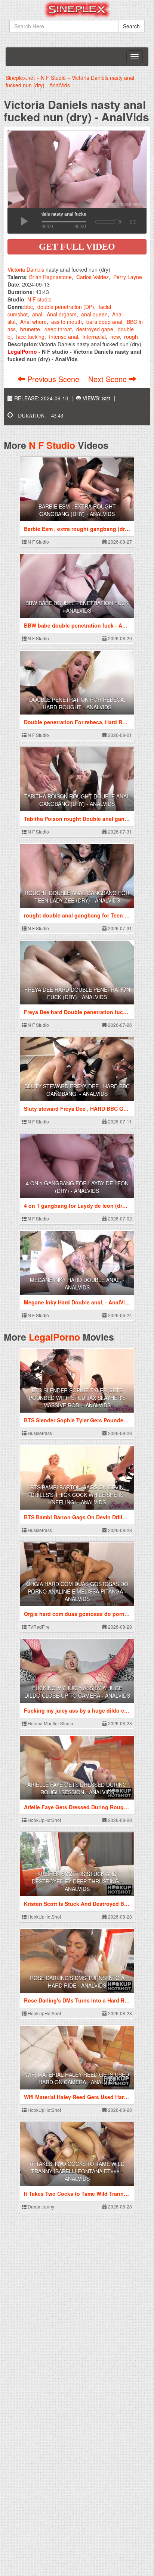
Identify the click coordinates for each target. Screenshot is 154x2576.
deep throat (58, 329)
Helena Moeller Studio (50, 1723)
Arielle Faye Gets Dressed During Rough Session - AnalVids (77, 1788)
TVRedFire (38, 1627)
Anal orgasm (62, 314)
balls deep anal (104, 322)
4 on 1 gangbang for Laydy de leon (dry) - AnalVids (77, 1187)
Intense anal (64, 337)
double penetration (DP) (66, 307)
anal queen (94, 314)
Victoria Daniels (26, 269)
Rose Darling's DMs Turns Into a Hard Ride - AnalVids (77, 1982)
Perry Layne (128, 277)
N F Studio (52, 445)
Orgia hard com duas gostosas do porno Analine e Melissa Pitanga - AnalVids (77, 1591)
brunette (30, 329)
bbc (29, 307)
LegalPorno (54, 1337)
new (115, 337)
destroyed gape (95, 329)
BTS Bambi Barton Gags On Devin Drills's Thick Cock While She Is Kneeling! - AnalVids (77, 1495)
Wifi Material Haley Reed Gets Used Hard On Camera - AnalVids (77, 2078)
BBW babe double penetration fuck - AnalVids (77, 607)
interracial (94, 337)
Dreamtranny (40, 2206)
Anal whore (33, 322)
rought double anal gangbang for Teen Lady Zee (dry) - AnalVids (77, 897)
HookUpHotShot (44, 1820)
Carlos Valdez (93, 277)
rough (131, 337)
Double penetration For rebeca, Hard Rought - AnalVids (77, 703)
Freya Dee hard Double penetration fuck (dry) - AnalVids (77, 993)
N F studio (39, 299)
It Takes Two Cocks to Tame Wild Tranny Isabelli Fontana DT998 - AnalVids (77, 2171)
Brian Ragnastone (50, 277)
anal (37, 314)
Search (131, 26)
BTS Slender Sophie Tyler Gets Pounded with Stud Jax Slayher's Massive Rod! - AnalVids (77, 1398)
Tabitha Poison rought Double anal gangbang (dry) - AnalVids (77, 800)
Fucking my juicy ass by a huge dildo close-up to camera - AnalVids (77, 1692)
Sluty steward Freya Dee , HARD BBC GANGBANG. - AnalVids (77, 1090)
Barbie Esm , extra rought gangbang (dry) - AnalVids (77, 510)
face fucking (30, 337)
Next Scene (109, 379)
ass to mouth (67, 322)
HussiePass (39, 1433)
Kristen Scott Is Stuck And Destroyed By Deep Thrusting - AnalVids (77, 1881)
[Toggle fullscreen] (132, 221)
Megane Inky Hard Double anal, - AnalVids (77, 1284)
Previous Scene (53, 379)
